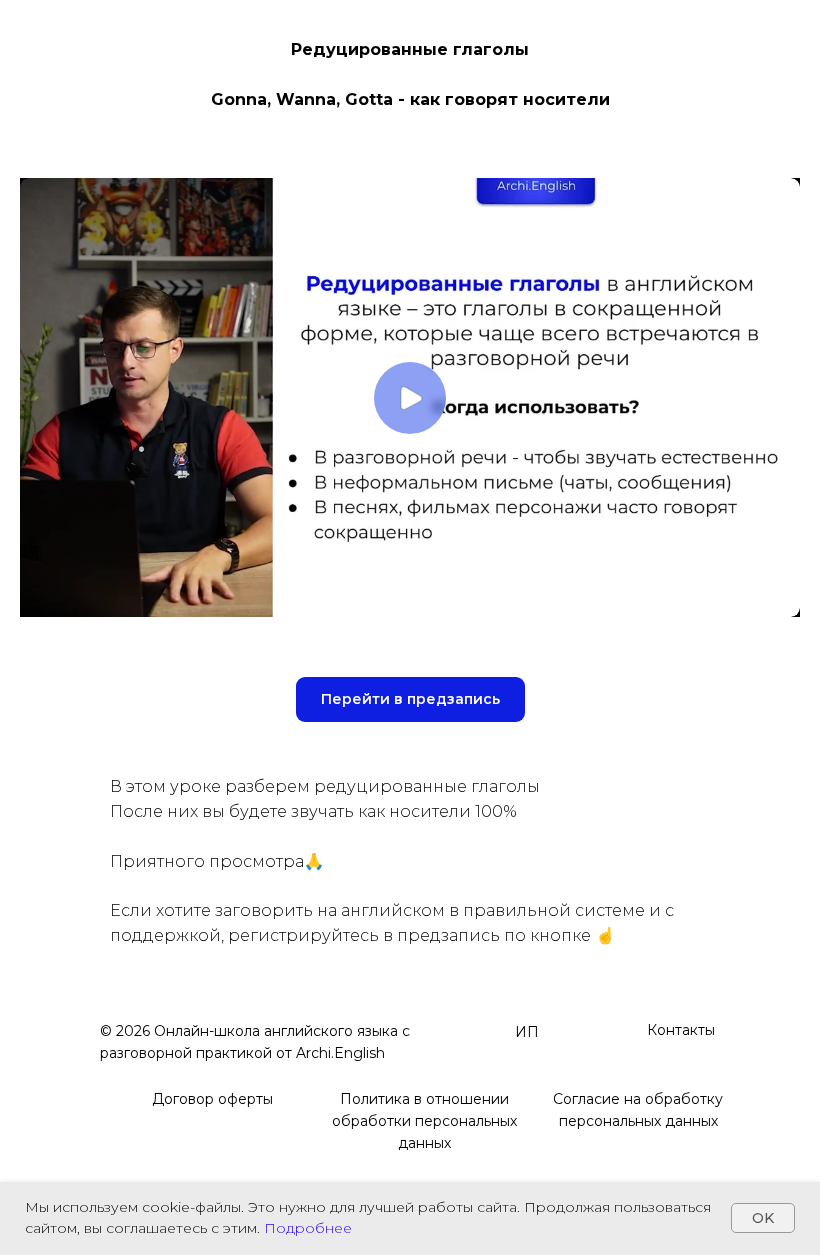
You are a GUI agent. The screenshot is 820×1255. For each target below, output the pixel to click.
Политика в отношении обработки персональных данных (424, 1121)
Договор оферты (212, 1099)
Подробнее (308, 1228)
